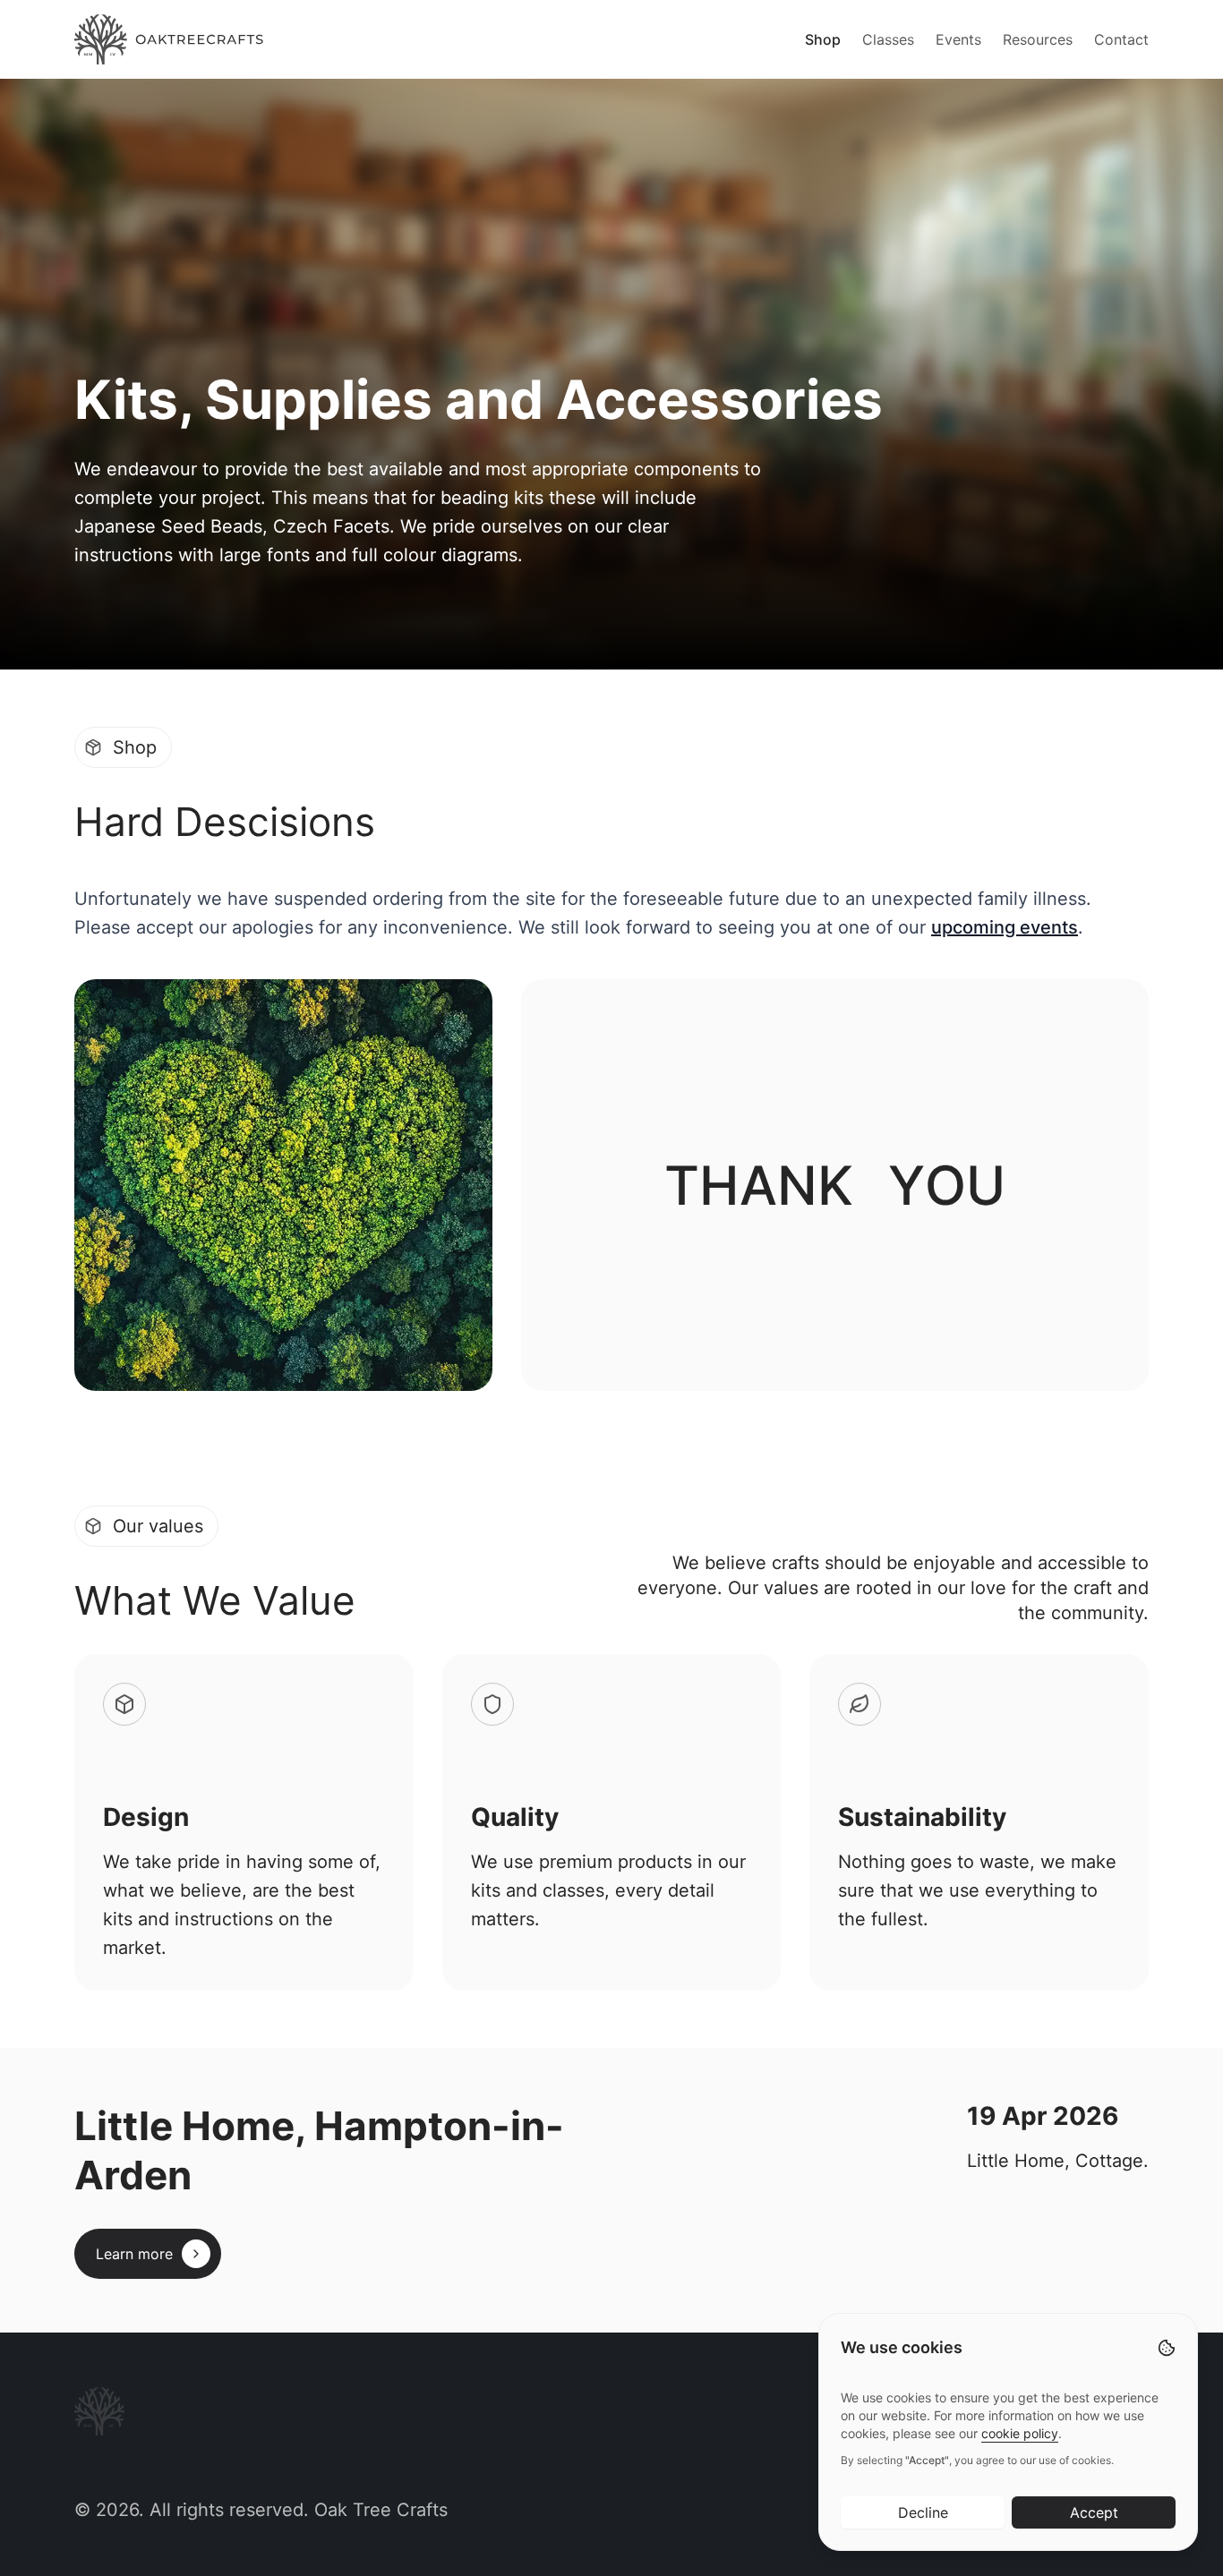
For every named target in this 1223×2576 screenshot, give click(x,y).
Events (958, 39)
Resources (1038, 39)
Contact (1121, 39)
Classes (888, 39)
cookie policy (1020, 2433)
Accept (1094, 2512)
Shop (823, 39)
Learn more (134, 2254)
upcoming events (1005, 927)
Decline (923, 2512)
